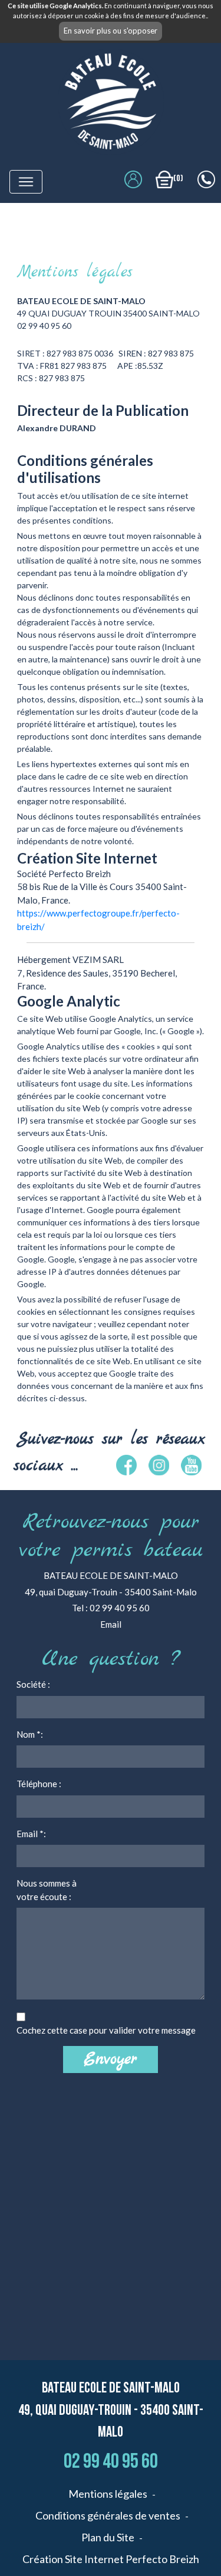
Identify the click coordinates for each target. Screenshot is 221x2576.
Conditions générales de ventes (108, 2515)
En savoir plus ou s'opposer (111, 31)
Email (111, 1624)
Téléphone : (39, 1784)
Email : (31, 1834)
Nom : (30, 1734)
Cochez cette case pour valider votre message (106, 2030)
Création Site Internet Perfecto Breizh (111, 2559)
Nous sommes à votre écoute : (47, 1890)
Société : (33, 1684)
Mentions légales (108, 2494)
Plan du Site (108, 2537)
